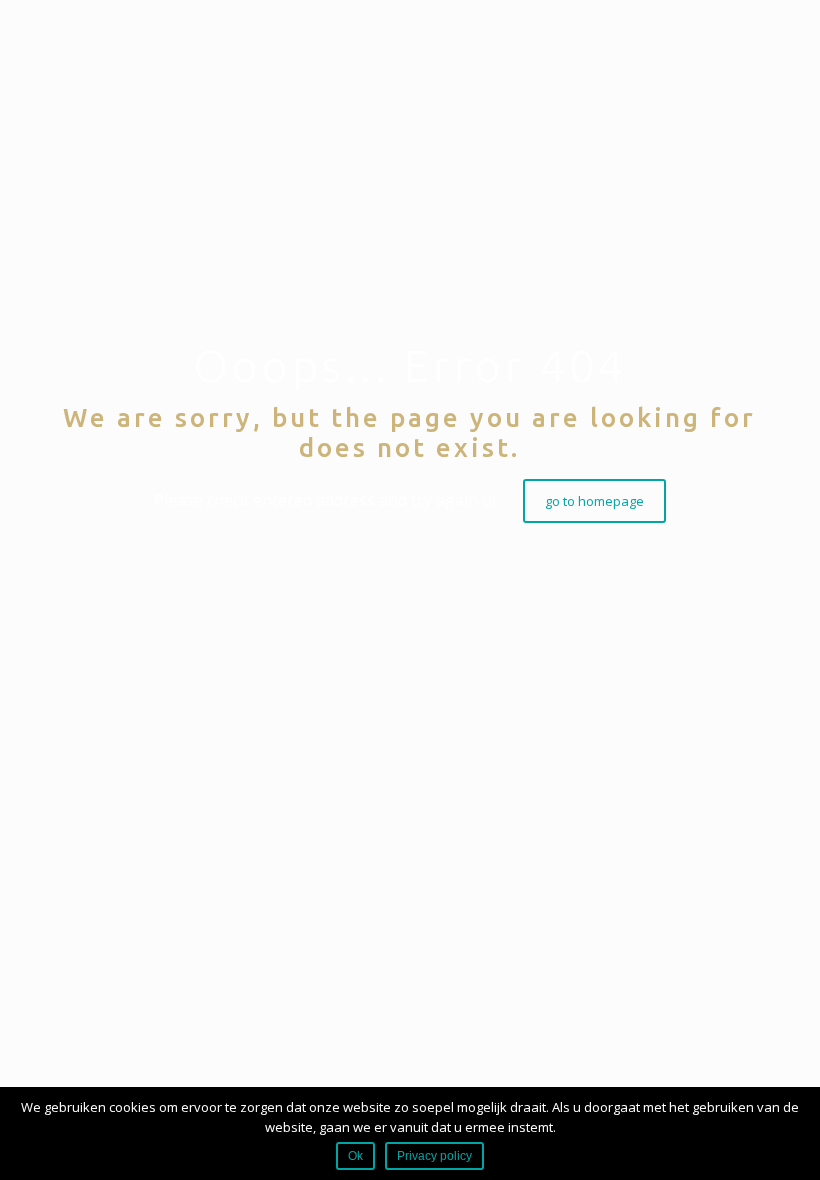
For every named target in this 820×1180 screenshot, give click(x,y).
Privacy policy (434, 1156)
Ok (355, 1156)
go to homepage (594, 501)
